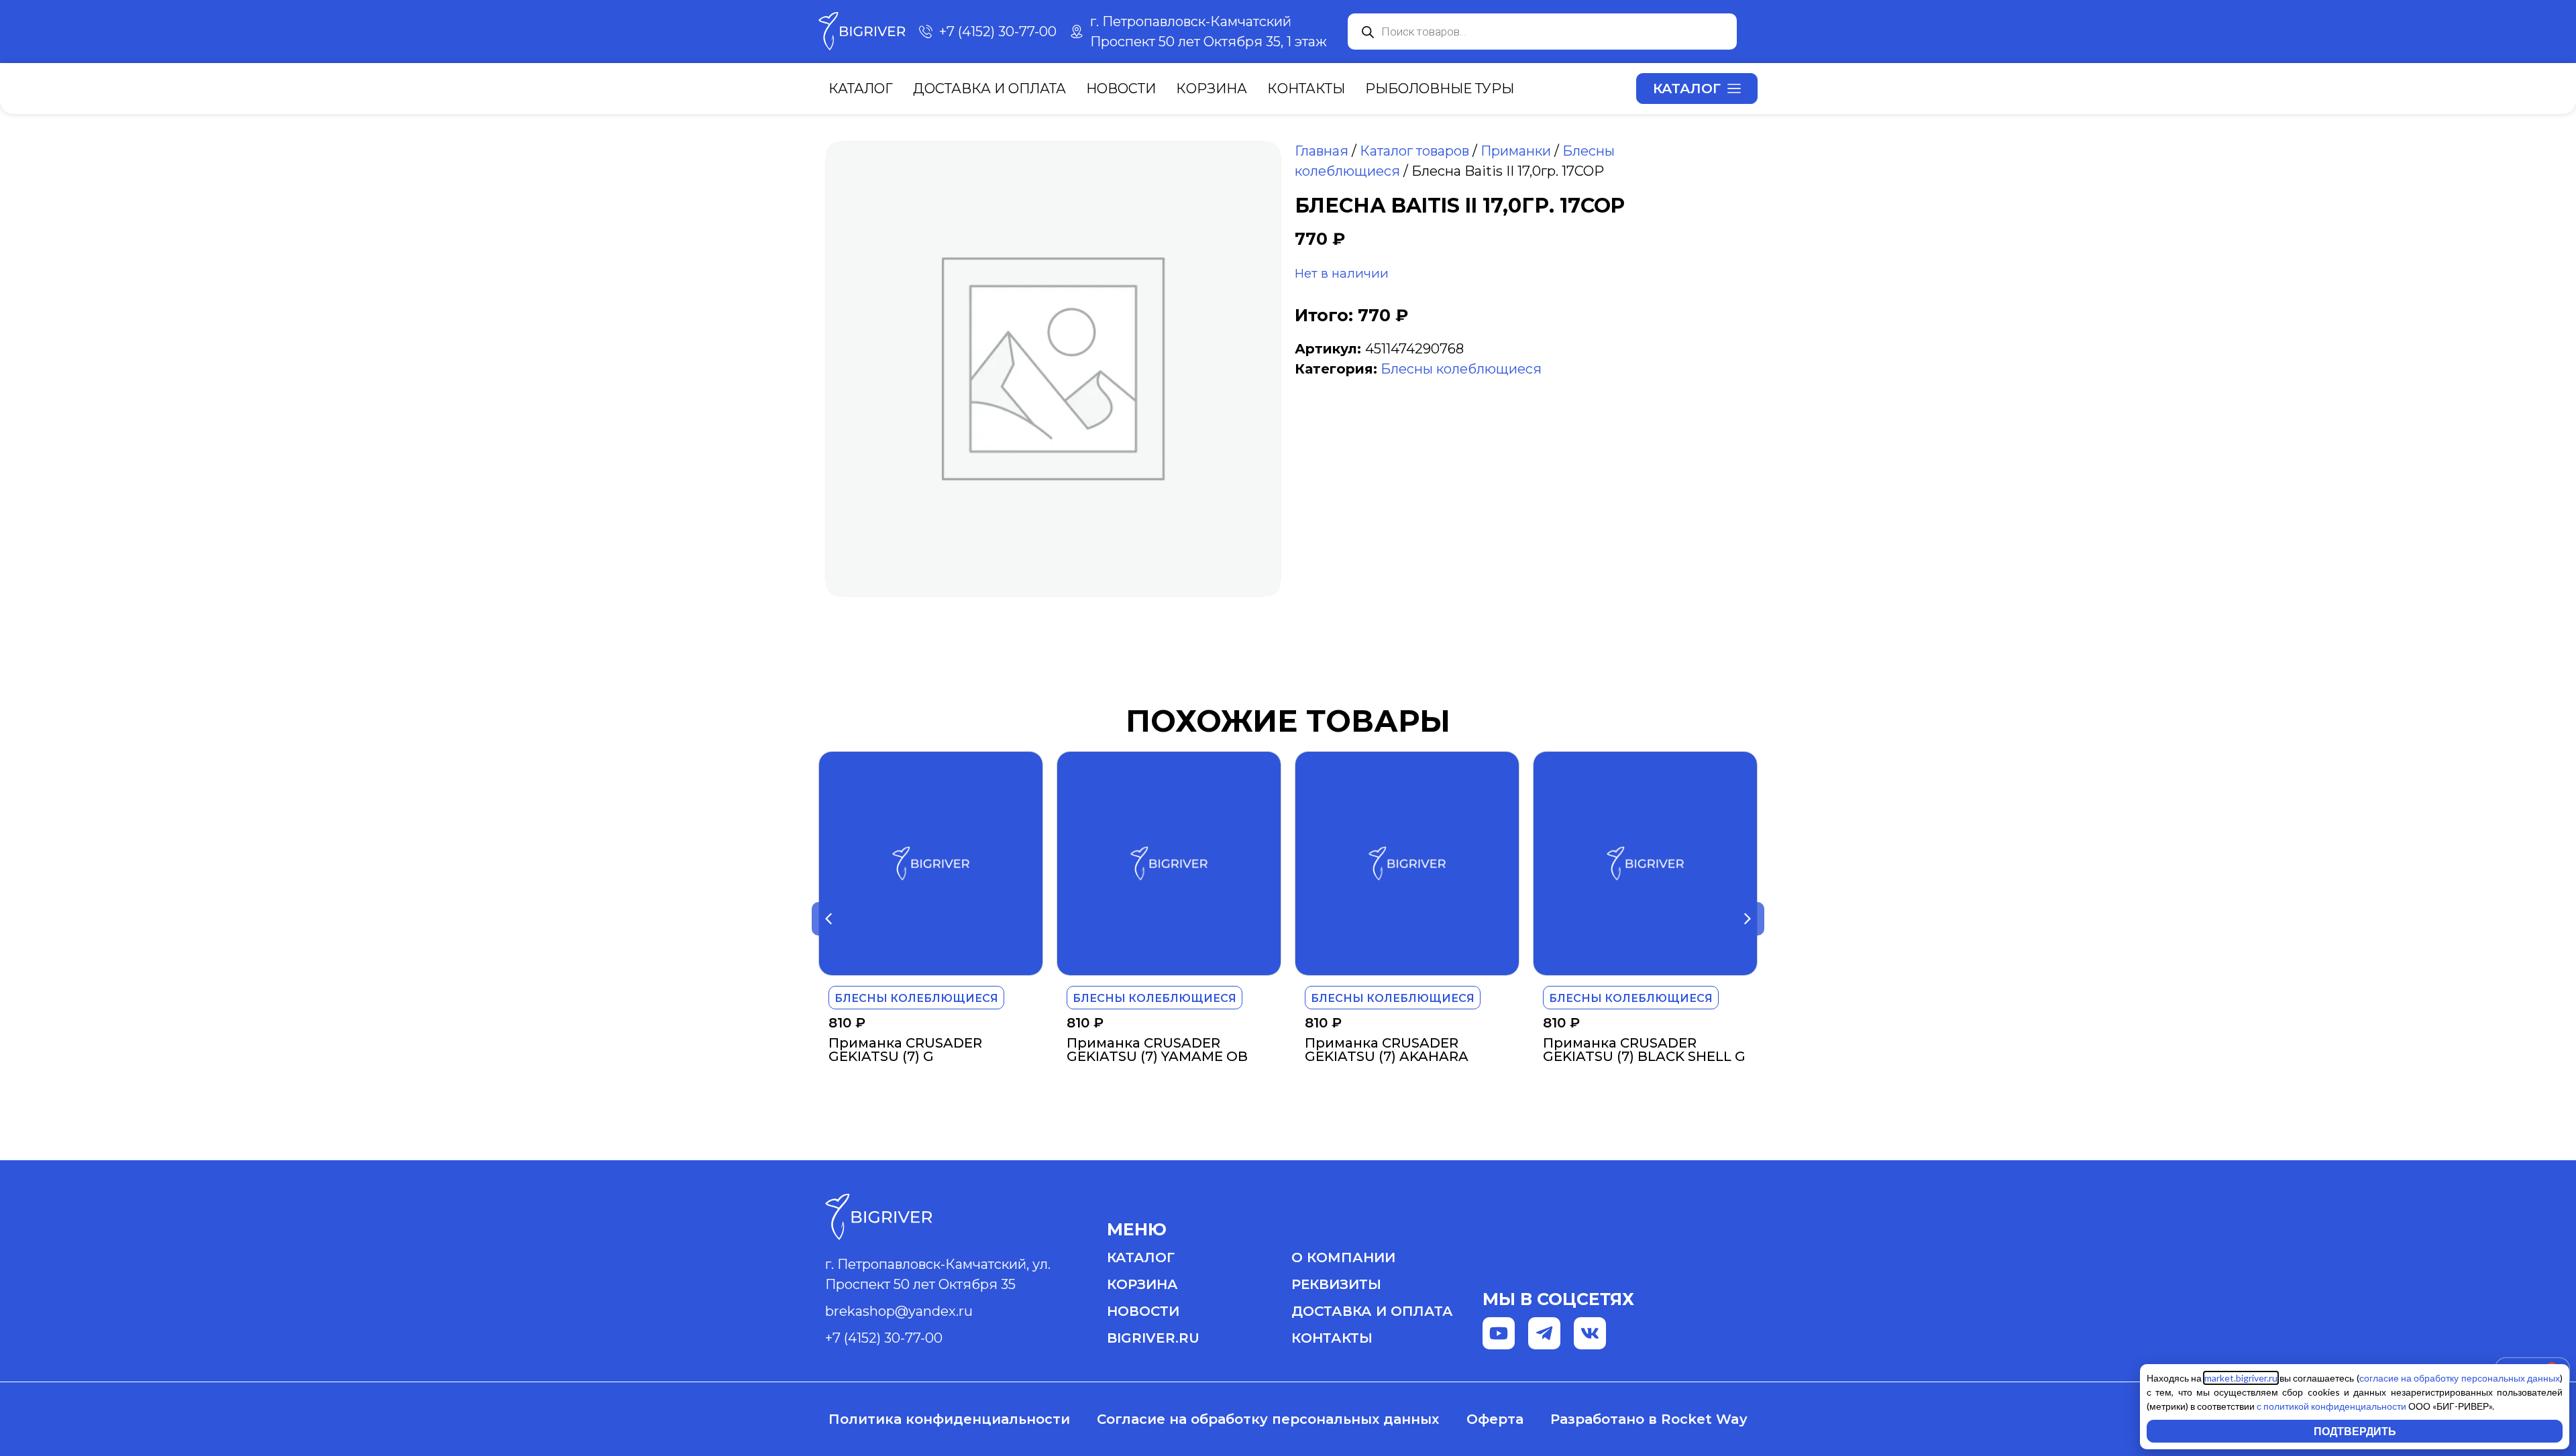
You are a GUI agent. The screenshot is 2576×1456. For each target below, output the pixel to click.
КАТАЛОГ (1141, 1257)
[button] (828, 919)
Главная (1322, 151)
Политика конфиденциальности (949, 1419)
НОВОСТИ (1143, 1311)
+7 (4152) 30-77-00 (884, 1338)
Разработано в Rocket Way (1649, 1419)
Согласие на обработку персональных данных (1268, 1419)
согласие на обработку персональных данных (2460, 1378)
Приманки (1516, 151)
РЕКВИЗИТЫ (1336, 1284)
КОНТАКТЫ (1332, 1338)
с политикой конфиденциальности (2331, 1406)
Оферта (1495, 1419)
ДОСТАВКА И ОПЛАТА (1372, 1311)
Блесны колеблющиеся (1461, 369)
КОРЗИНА (1142, 1284)
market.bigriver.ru (2241, 1378)
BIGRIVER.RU (1153, 1338)
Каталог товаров (1414, 151)
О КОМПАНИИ (1343, 1257)
